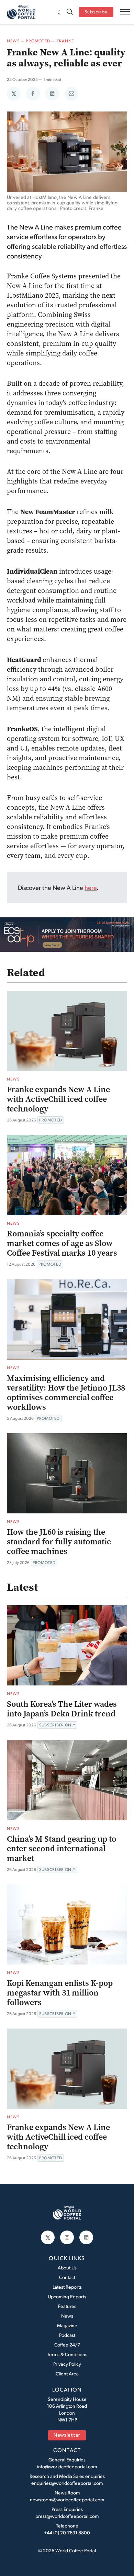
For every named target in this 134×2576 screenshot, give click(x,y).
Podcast (67, 2335)
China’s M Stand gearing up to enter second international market (62, 1849)
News (13, 41)
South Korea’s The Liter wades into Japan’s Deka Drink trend (62, 1709)
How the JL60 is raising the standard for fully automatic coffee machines (59, 1542)
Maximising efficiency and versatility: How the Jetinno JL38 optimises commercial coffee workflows (66, 1393)
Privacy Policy (67, 2364)
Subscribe (96, 12)
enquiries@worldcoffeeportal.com (67, 2483)
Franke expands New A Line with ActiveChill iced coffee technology (58, 1099)
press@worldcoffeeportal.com (67, 2516)
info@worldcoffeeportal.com (67, 2466)
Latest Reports (67, 2287)
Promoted (38, 41)
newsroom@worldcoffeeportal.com (67, 2499)
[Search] (70, 12)
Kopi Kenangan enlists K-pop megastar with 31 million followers (60, 1993)
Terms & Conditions (67, 2354)
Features (67, 2306)
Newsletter (67, 2435)
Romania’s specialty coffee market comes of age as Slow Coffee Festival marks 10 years (62, 1243)
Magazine (67, 2325)
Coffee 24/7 (67, 2345)
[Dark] (60, 12)
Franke (65, 41)
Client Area (67, 2373)
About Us (67, 2268)
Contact (67, 2277)
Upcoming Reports (67, 2296)
